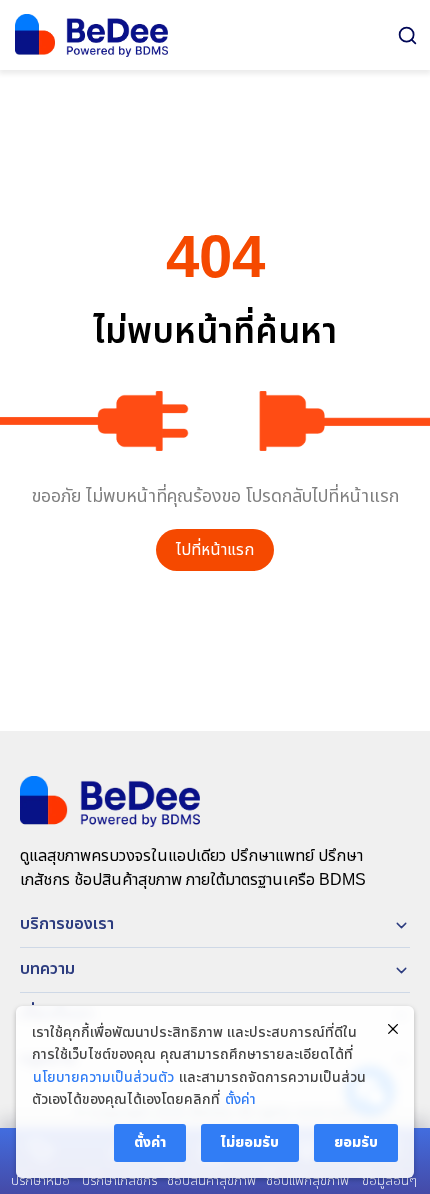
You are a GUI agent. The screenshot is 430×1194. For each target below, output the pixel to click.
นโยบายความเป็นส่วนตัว (103, 1078)
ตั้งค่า (240, 1100)
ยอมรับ (356, 1142)
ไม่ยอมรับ (250, 1142)
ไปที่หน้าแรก (215, 550)
